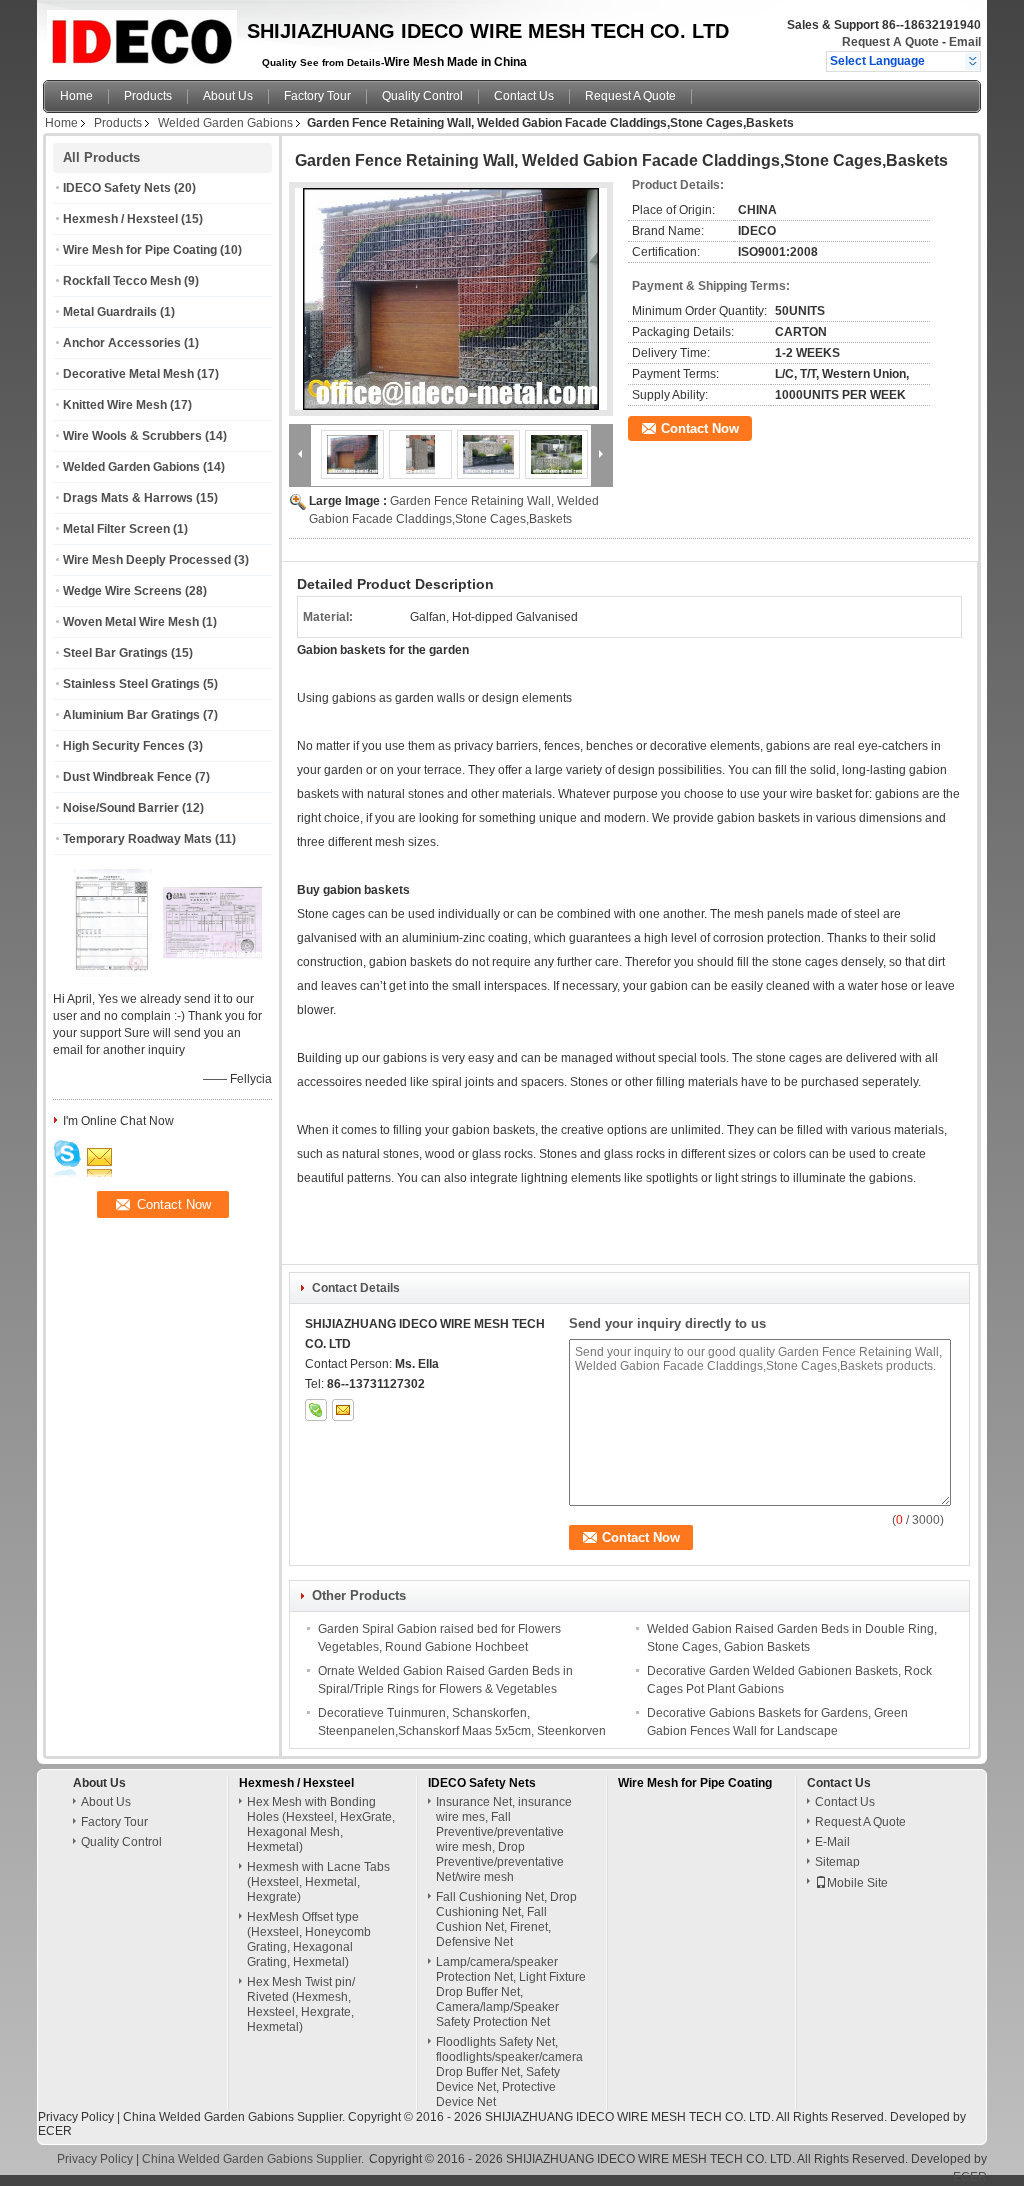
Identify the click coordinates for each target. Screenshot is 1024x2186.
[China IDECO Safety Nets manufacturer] (139, 35)
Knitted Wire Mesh (115, 405)
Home (76, 96)
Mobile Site (857, 1883)
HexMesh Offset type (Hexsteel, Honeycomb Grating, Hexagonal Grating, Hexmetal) (309, 1939)
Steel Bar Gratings (115, 653)
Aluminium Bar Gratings (131, 715)
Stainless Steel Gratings (131, 684)
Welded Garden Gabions (225, 123)
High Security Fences (124, 746)
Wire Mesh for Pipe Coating (140, 250)
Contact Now (700, 428)
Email (965, 42)
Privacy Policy (76, 2117)
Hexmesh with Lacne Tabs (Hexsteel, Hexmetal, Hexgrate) (318, 1882)
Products (148, 96)
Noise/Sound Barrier (121, 808)
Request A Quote (890, 42)
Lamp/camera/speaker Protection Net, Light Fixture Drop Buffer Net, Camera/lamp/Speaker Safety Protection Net (511, 1992)
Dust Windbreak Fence (127, 777)
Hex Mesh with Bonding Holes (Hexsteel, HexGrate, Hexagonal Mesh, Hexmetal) (321, 1824)
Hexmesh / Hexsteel (120, 219)
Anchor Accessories (122, 343)
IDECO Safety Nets (117, 188)
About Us (228, 96)
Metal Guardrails (110, 312)
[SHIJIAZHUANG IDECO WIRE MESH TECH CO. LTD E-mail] (343, 1410)
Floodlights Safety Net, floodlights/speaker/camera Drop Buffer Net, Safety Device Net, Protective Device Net (509, 2072)
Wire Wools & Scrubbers (132, 436)
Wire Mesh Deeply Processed (147, 560)
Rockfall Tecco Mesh (122, 281)
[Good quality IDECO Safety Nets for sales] (113, 973)
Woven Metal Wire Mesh (131, 622)
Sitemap (837, 1862)
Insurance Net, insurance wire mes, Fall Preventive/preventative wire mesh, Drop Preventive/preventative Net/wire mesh (504, 1839)
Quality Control (422, 96)
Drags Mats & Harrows (128, 498)
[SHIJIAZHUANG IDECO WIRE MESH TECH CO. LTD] (972, 61)
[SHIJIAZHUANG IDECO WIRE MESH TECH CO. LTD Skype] (316, 1410)
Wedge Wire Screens (122, 591)
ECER (55, 2131)
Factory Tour (317, 96)
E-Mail (832, 1842)
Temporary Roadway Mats (137, 839)
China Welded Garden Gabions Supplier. (235, 2117)
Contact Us (524, 96)
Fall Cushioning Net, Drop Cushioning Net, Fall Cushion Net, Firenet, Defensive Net (506, 1919)
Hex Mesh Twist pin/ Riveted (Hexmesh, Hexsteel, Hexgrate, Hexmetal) (301, 2004)
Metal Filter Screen (116, 529)
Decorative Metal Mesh (128, 374)
